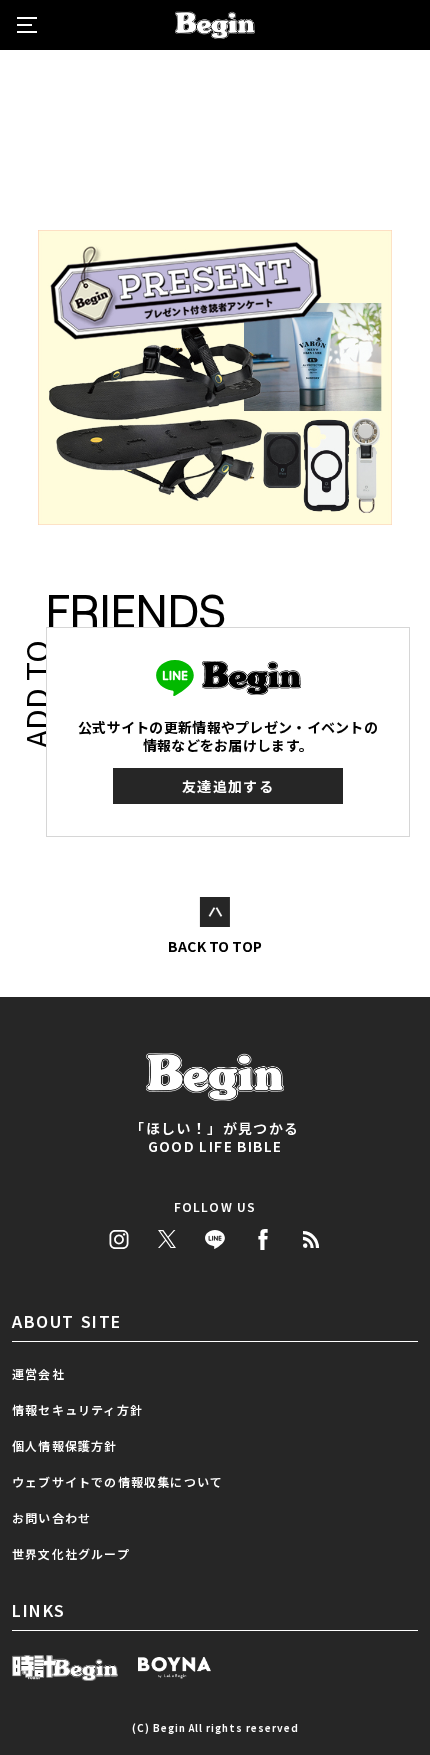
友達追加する (228, 786)
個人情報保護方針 (65, 1445)
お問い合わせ (51, 1517)
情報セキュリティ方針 (77, 1409)
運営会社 (38, 1373)
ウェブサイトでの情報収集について (117, 1481)
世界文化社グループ (71, 1553)
